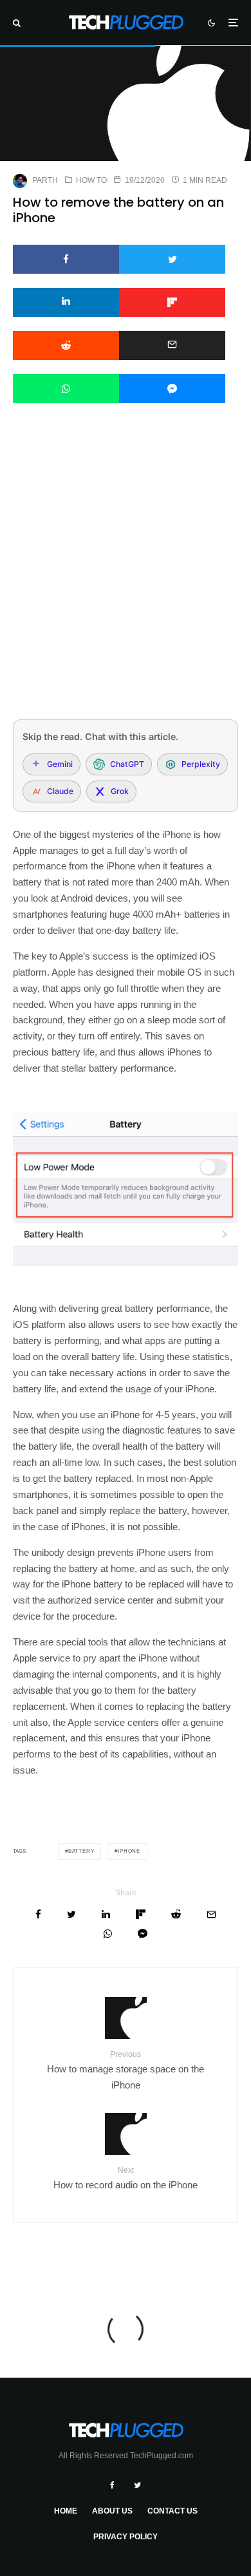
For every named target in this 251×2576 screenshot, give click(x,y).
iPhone (129, 1851)
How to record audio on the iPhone (126, 2178)
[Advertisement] (126, 578)
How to (91, 180)
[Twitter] (137, 2485)
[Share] (66, 259)
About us (112, 2511)
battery (81, 1851)
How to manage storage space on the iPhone (126, 2070)
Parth (45, 180)
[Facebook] (112, 2485)
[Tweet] (172, 259)
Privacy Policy (126, 2537)
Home (66, 2511)
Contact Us (172, 2511)
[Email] (172, 346)
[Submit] (66, 346)
